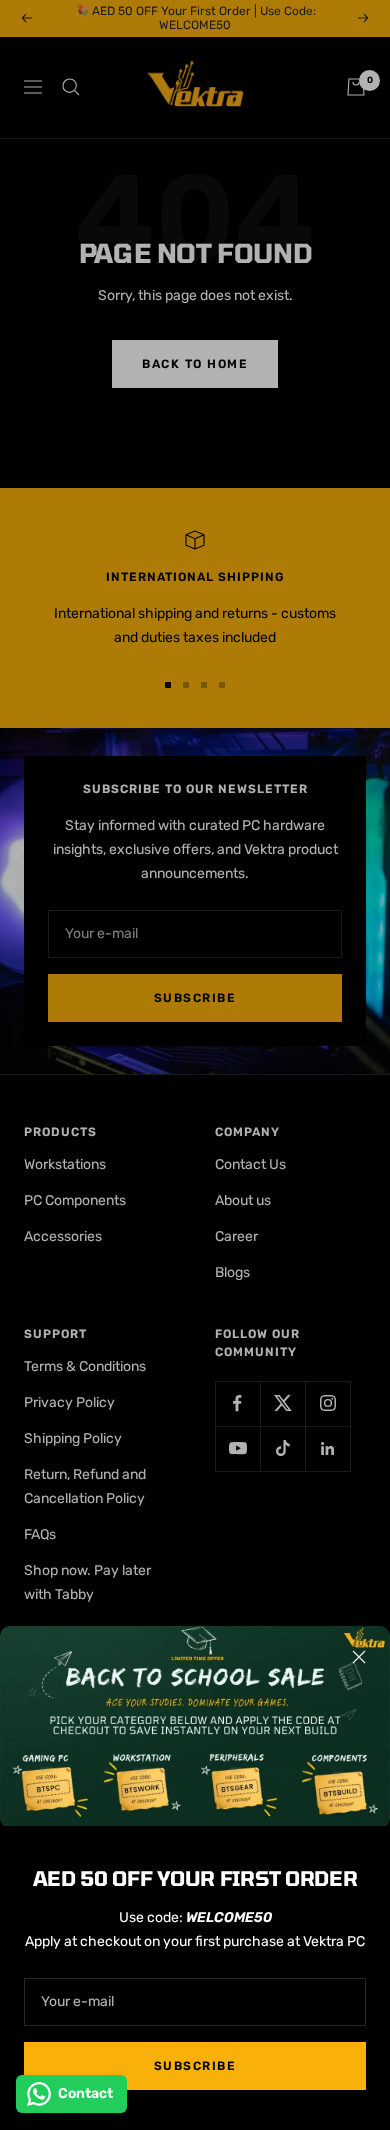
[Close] (359, 1657)
